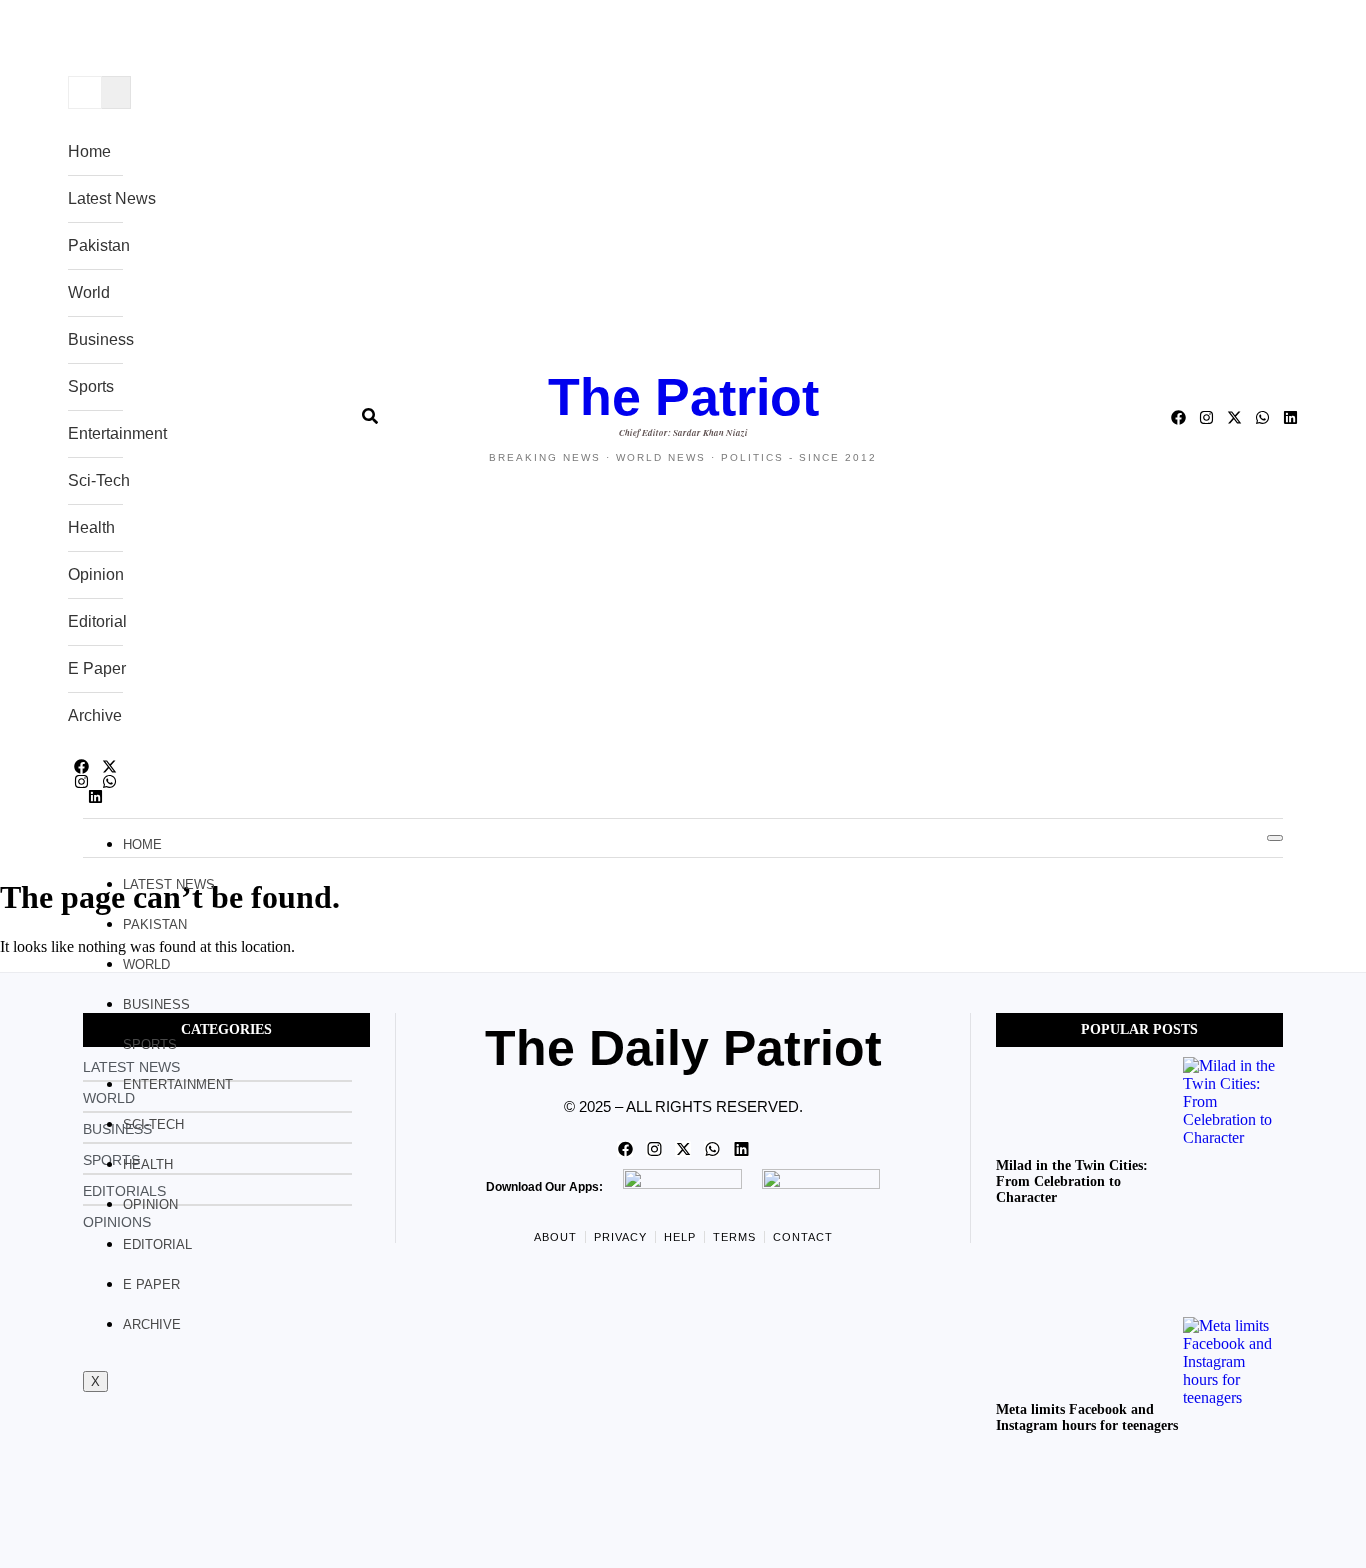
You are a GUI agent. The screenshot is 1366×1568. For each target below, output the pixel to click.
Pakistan (99, 245)
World (89, 292)
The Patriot (683, 397)
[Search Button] (370, 408)
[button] (83, 45)
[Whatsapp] (109, 781)
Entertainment (117, 433)
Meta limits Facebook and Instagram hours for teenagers (1087, 1417)
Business (101, 339)
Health (91, 527)
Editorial (97, 621)
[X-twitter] (109, 766)
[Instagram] (81, 781)
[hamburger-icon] (1275, 838)
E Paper (97, 668)
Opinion (96, 574)
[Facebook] (81, 766)
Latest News (112, 198)
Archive (95, 715)
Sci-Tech (99, 480)
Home (89, 151)
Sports (91, 386)
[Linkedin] (95, 796)
